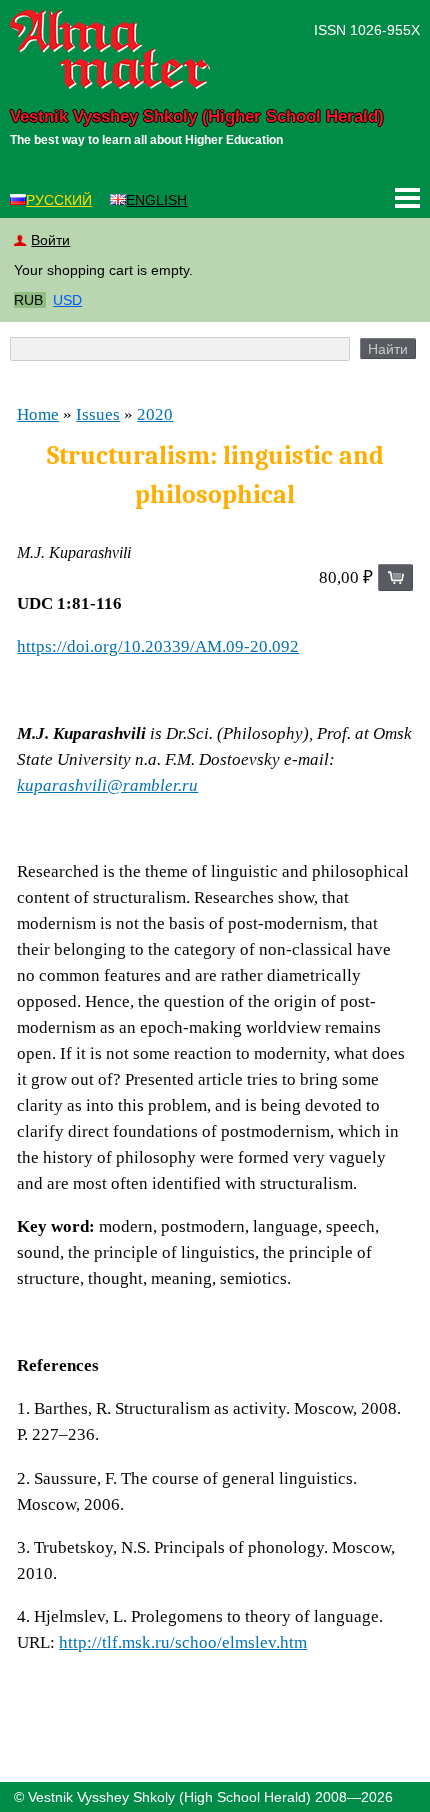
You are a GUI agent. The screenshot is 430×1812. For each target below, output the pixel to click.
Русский (59, 200)
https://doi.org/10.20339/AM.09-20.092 (158, 646)
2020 (155, 414)
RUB (28, 300)
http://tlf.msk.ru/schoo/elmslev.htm (183, 1642)
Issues (98, 414)
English (156, 200)
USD (67, 300)
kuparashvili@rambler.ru (107, 785)
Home (38, 414)
